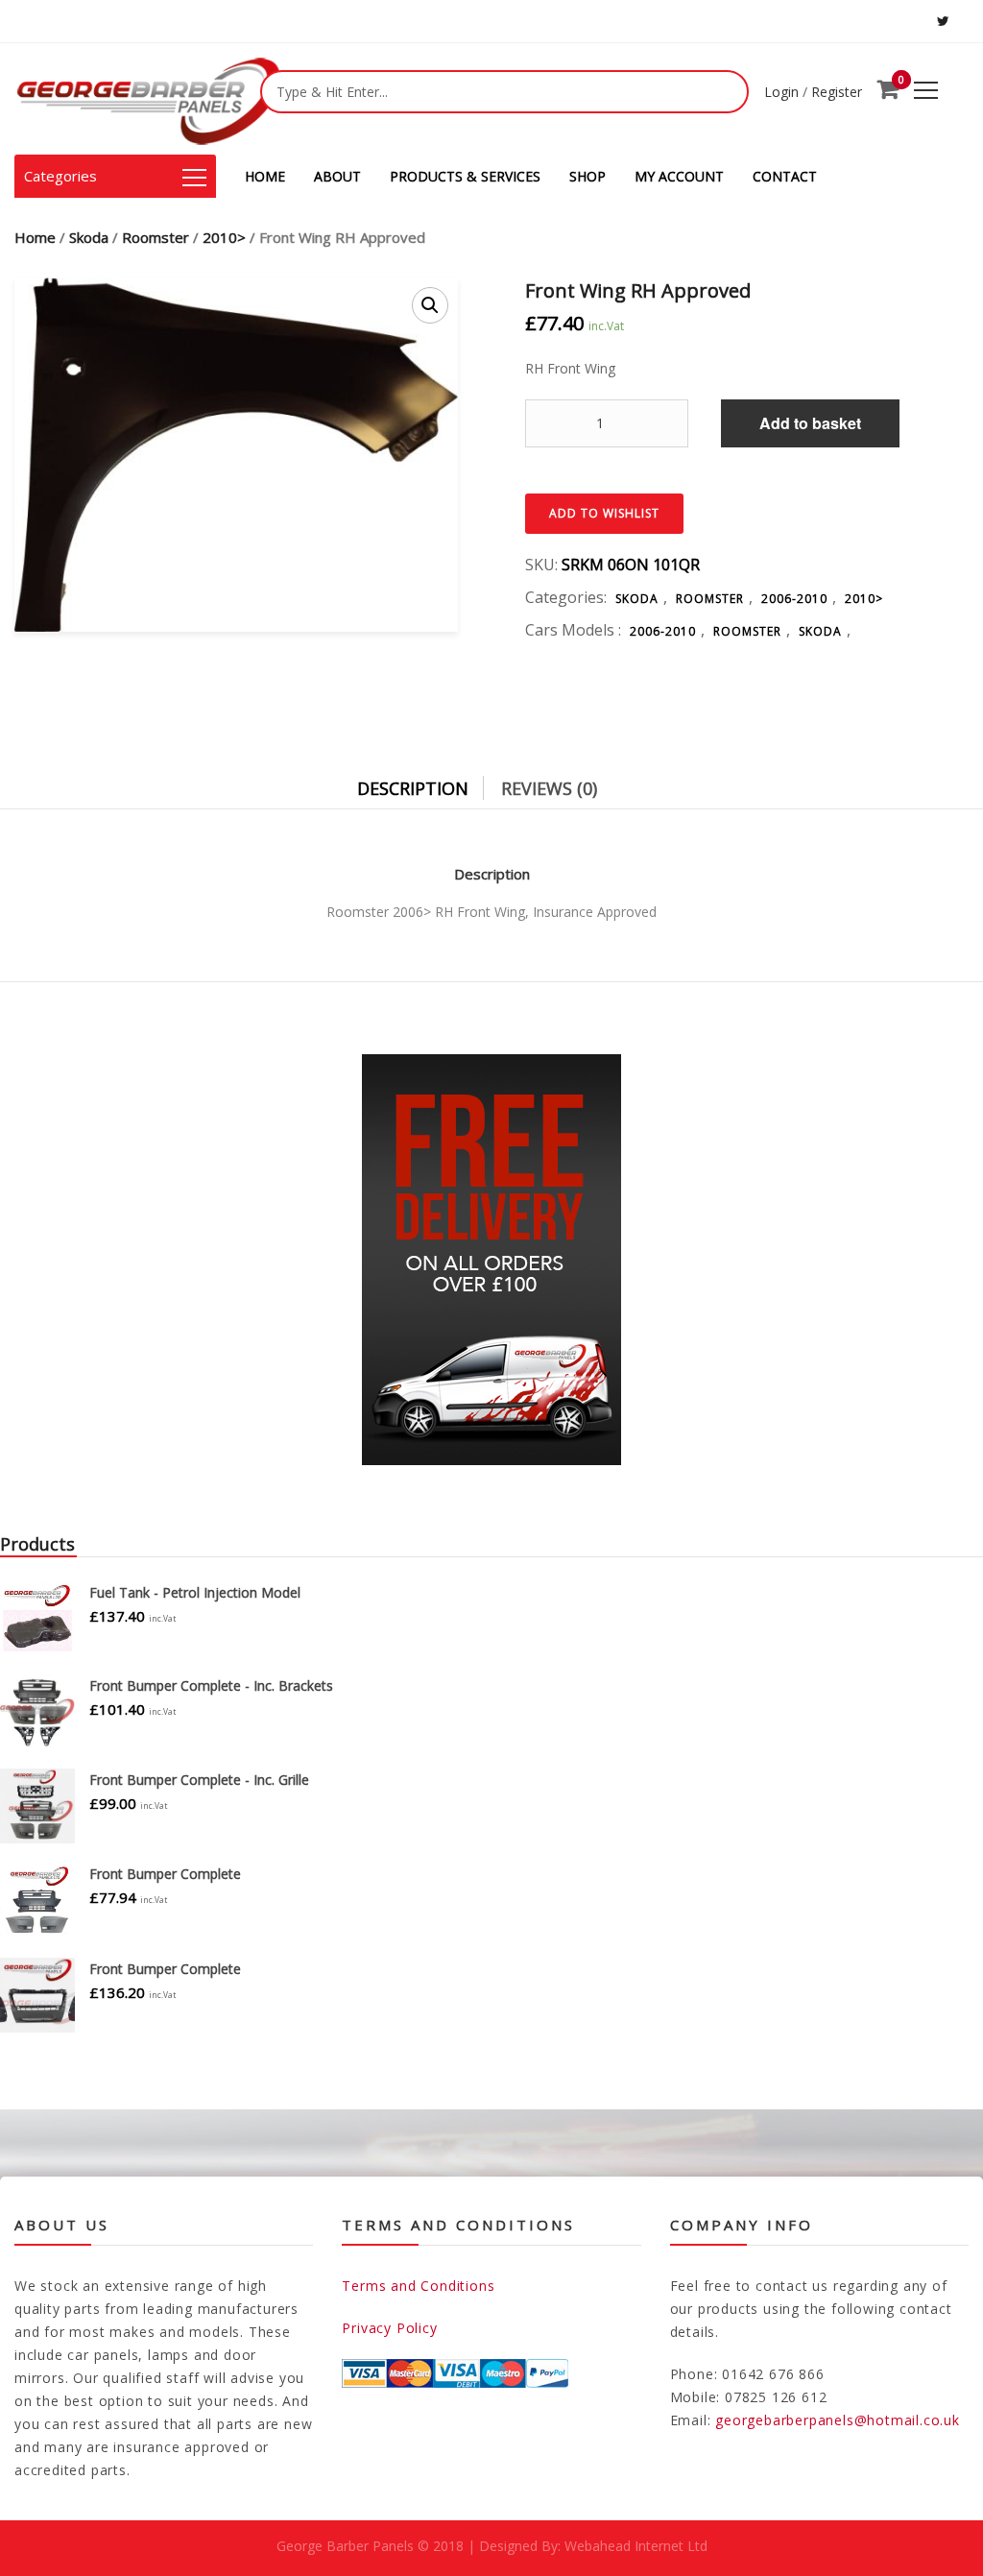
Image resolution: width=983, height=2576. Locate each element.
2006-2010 (794, 599)
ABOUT (337, 176)
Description (413, 788)
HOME (265, 176)
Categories (60, 176)
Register (837, 92)
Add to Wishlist (604, 513)
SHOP (587, 176)
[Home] (149, 99)
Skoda (89, 237)
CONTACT (785, 176)
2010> (224, 237)
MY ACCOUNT (679, 176)
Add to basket (810, 423)
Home (35, 237)
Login (781, 92)
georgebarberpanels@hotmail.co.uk (838, 2420)
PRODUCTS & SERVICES (465, 176)
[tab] (427, 783)
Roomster (156, 237)
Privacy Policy (389, 2328)
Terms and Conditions (418, 2286)
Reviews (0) (549, 788)
